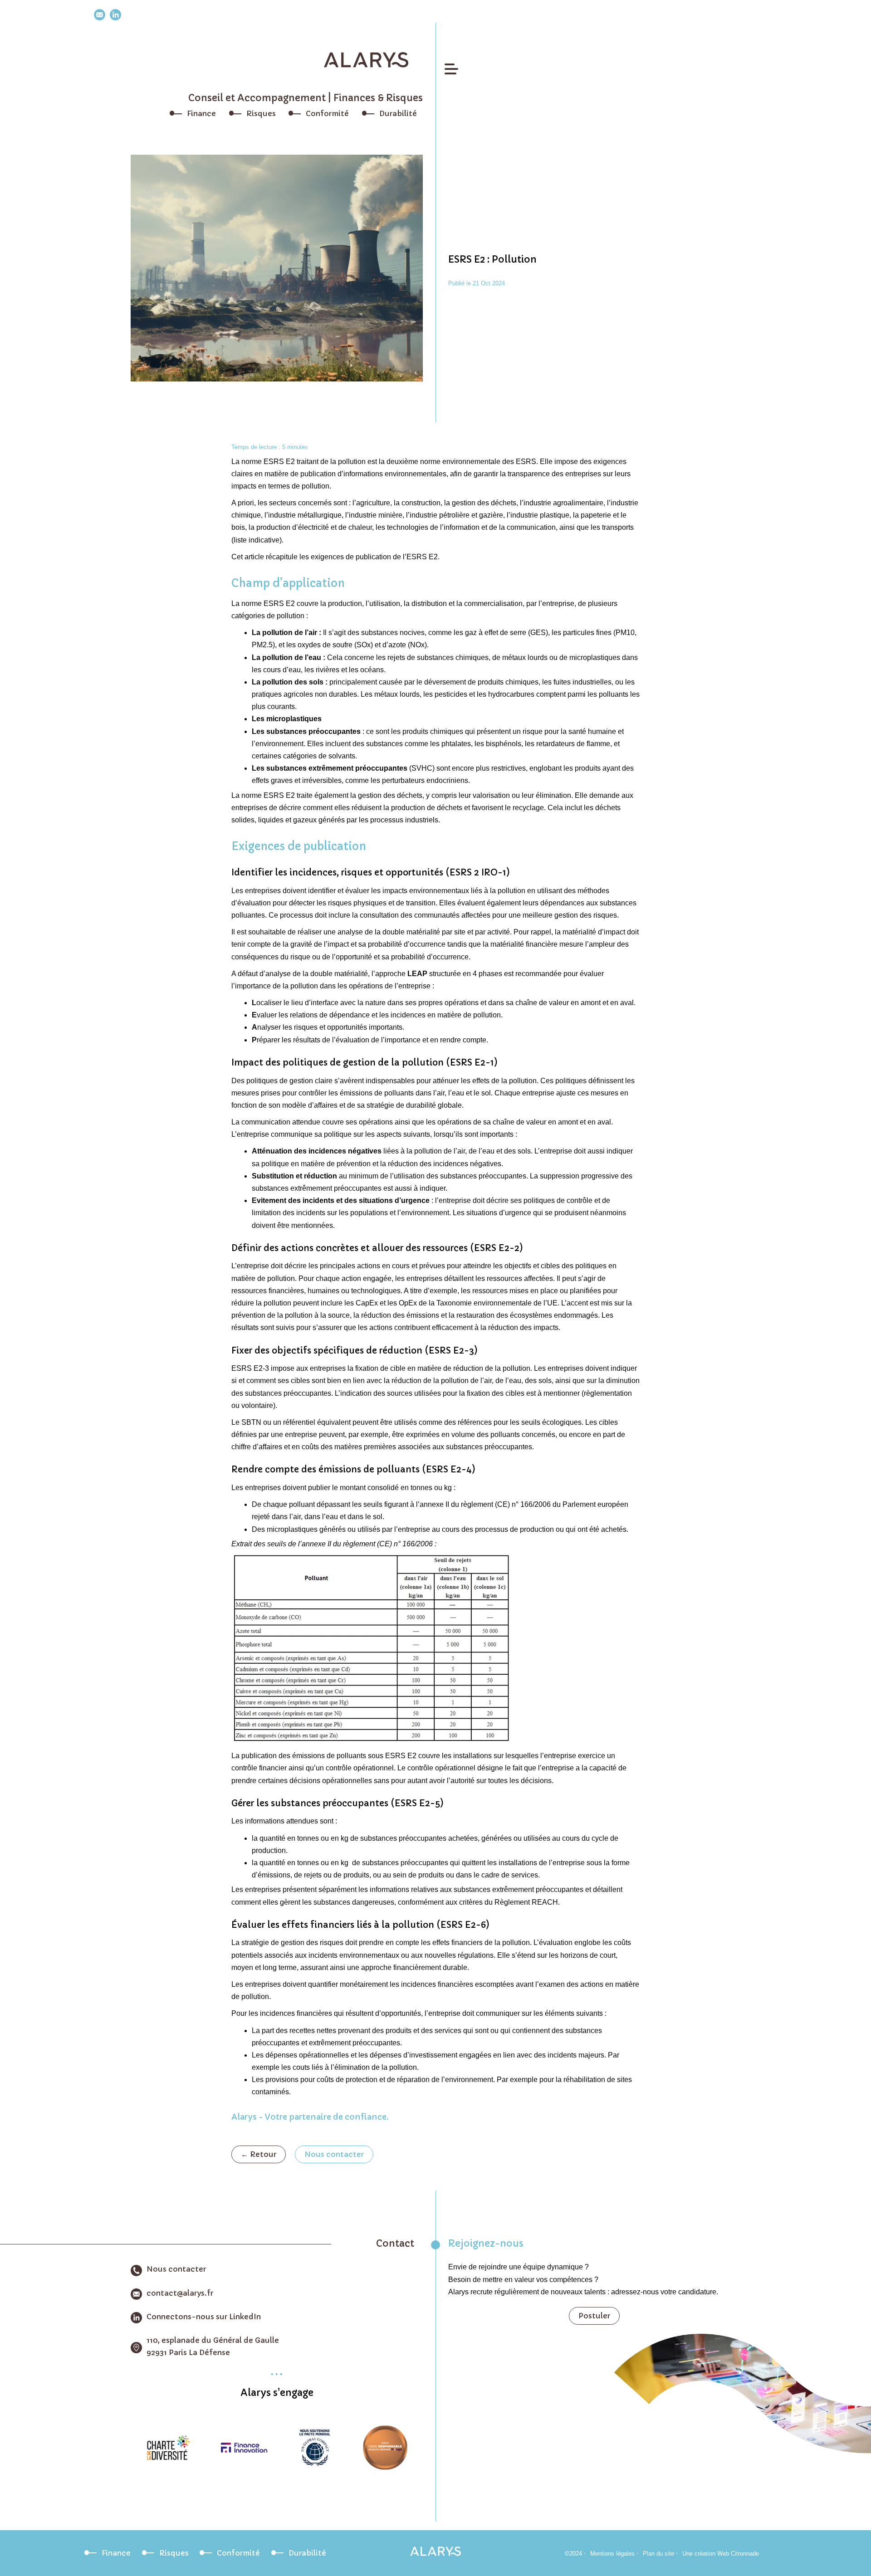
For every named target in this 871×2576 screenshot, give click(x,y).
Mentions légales (612, 2554)
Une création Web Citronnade (721, 2554)
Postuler (594, 2316)
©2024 (573, 2554)
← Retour (259, 2154)
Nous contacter (334, 2154)
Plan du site (658, 2554)
